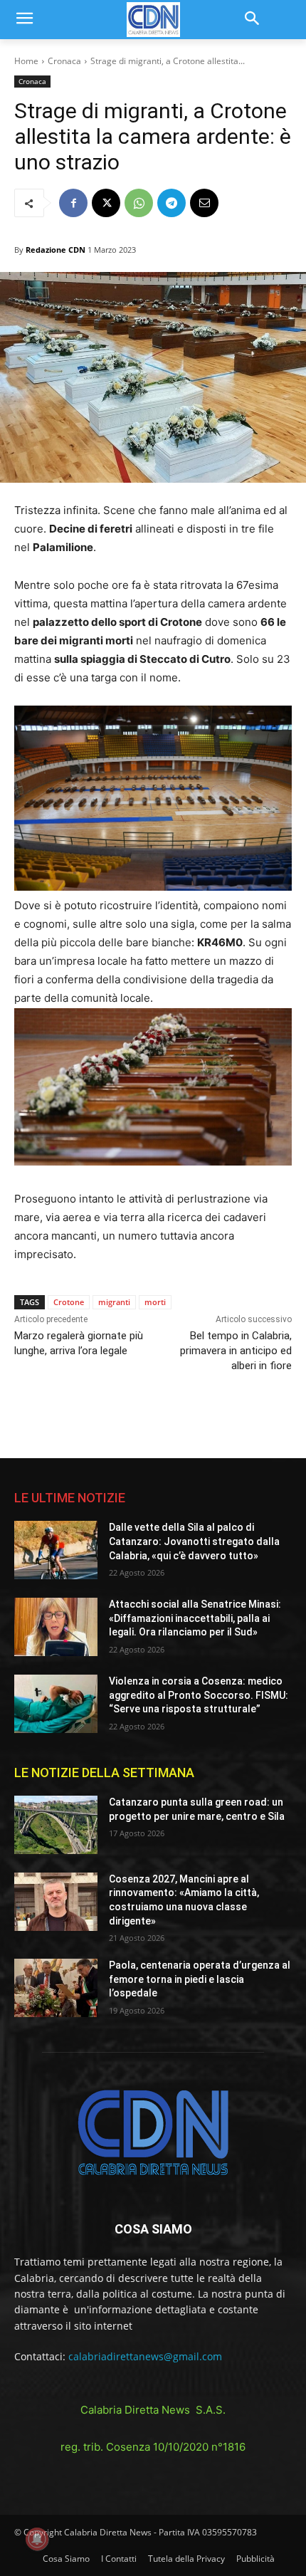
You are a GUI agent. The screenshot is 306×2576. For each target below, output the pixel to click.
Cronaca (64, 61)
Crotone (69, 1302)
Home (26, 61)
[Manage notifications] (37, 2539)
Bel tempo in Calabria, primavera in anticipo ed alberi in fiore (236, 1351)
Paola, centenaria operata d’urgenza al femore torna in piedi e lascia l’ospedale (200, 1979)
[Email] (204, 203)
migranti (114, 1302)
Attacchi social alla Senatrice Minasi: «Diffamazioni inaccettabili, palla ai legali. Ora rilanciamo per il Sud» (195, 1618)
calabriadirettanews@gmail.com (145, 2356)
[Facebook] (73, 203)
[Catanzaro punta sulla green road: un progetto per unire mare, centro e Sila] (56, 1825)
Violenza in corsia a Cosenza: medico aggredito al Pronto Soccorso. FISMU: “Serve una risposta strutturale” (199, 1695)
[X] (106, 203)
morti (155, 1302)
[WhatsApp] (139, 203)
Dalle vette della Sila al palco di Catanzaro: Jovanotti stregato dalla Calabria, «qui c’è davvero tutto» (194, 1541)
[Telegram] (172, 203)
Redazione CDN (56, 250)
